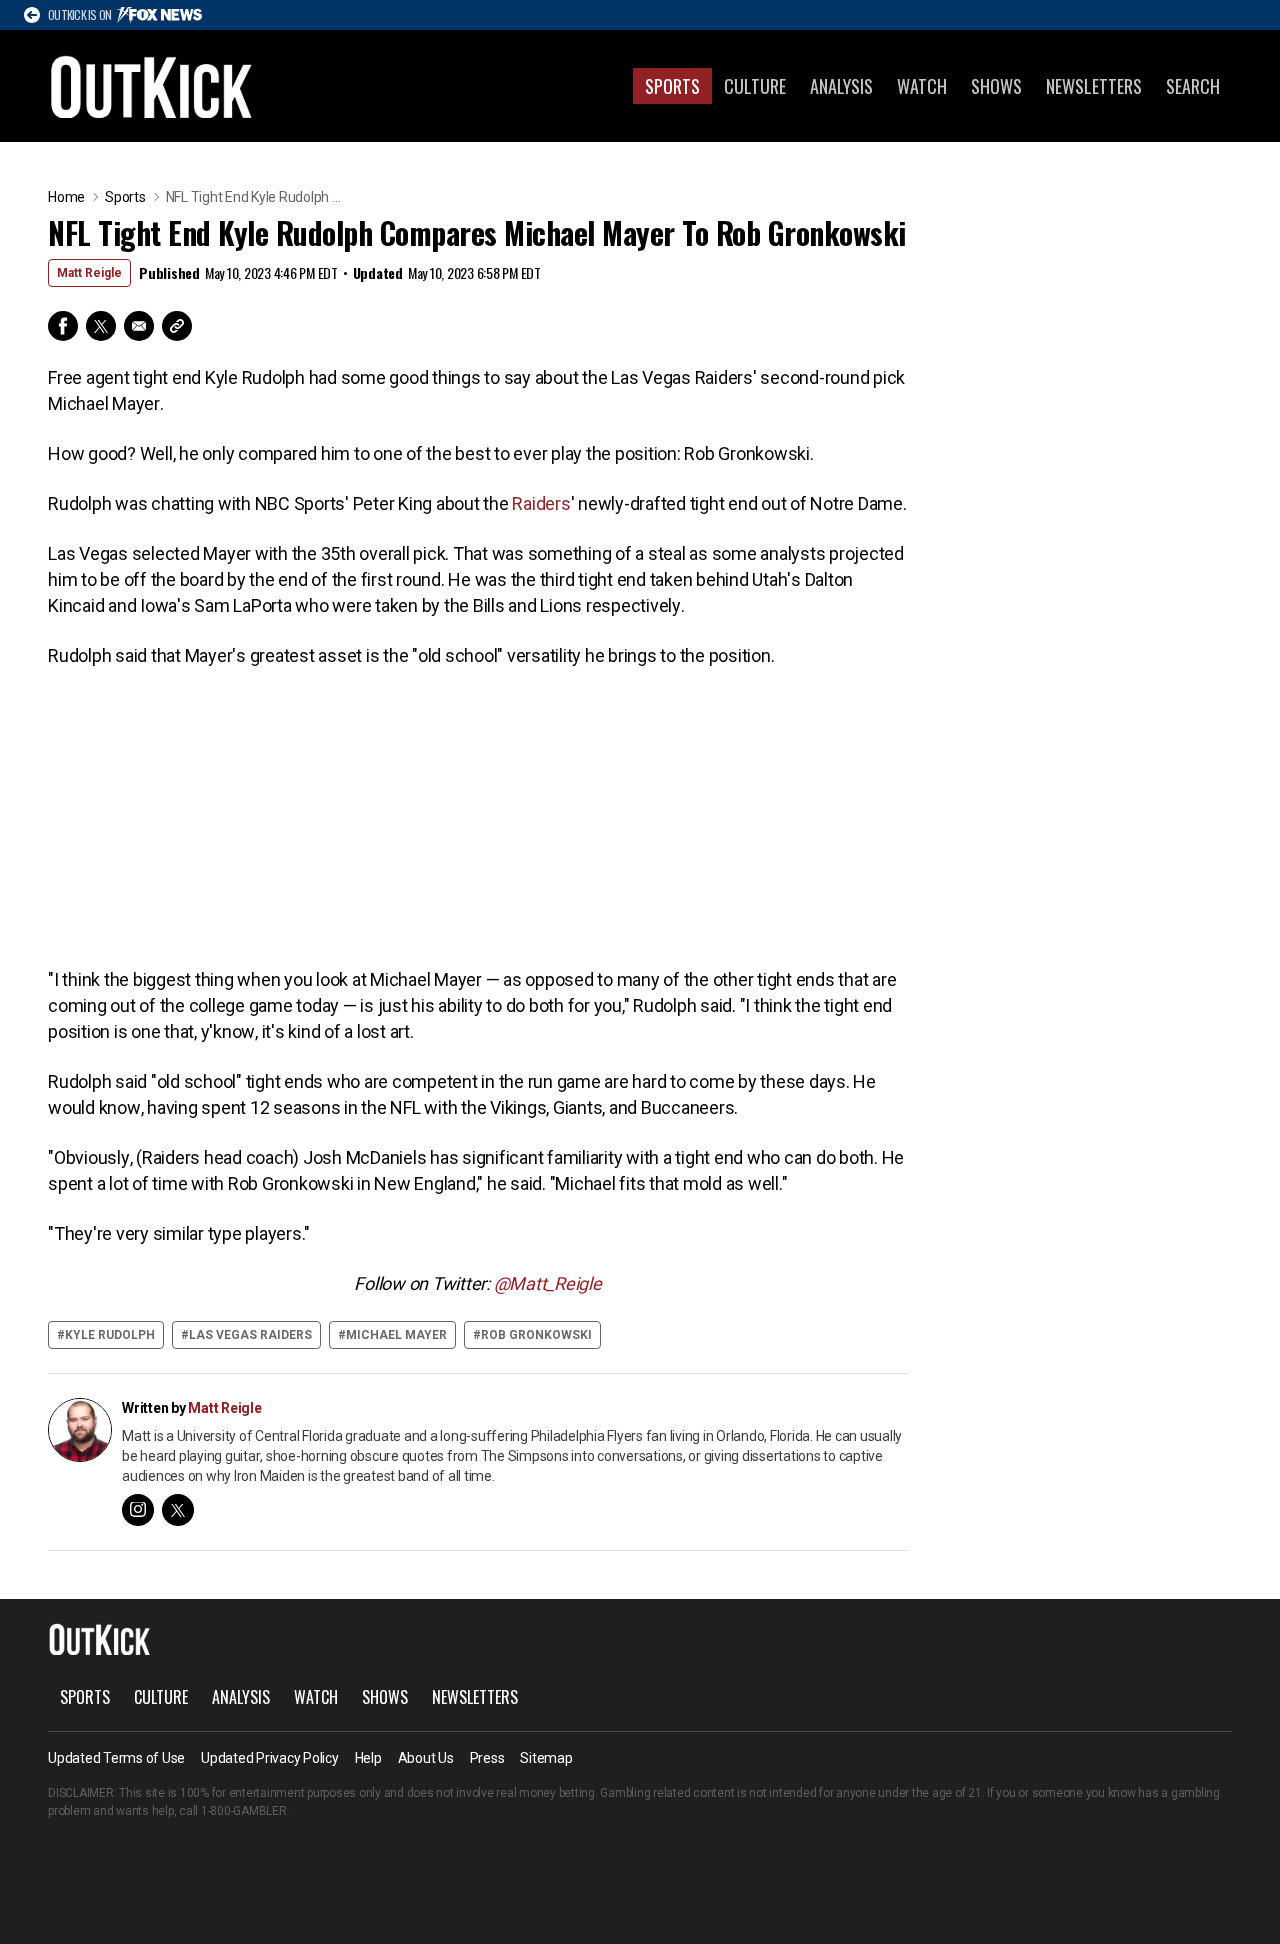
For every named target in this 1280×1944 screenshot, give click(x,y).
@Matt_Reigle (548, 1283)
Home (66, 197)
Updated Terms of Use (116, 1758)
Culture (755, 86)
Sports (672, 86)
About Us (426, 1758)
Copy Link (177, 326)
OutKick (152, 86)
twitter (178, 1510)
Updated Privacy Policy (270, 1758)
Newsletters (1094, 86)
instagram (138, 1510)
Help (368, 1758)
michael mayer (396, 1335)
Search (1193, 86)
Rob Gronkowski (536, 1335)
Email (139, 326)
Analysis (841, 86)
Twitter (101, 326)
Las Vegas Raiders (250, 1335)
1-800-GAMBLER (244, 1811)
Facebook (63, 326)
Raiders (541, 503)
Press (487, 1758)
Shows (996, 86)
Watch (922, 86)
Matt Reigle (89, 273)
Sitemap (546, 1758)
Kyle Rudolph (110, 1335)
